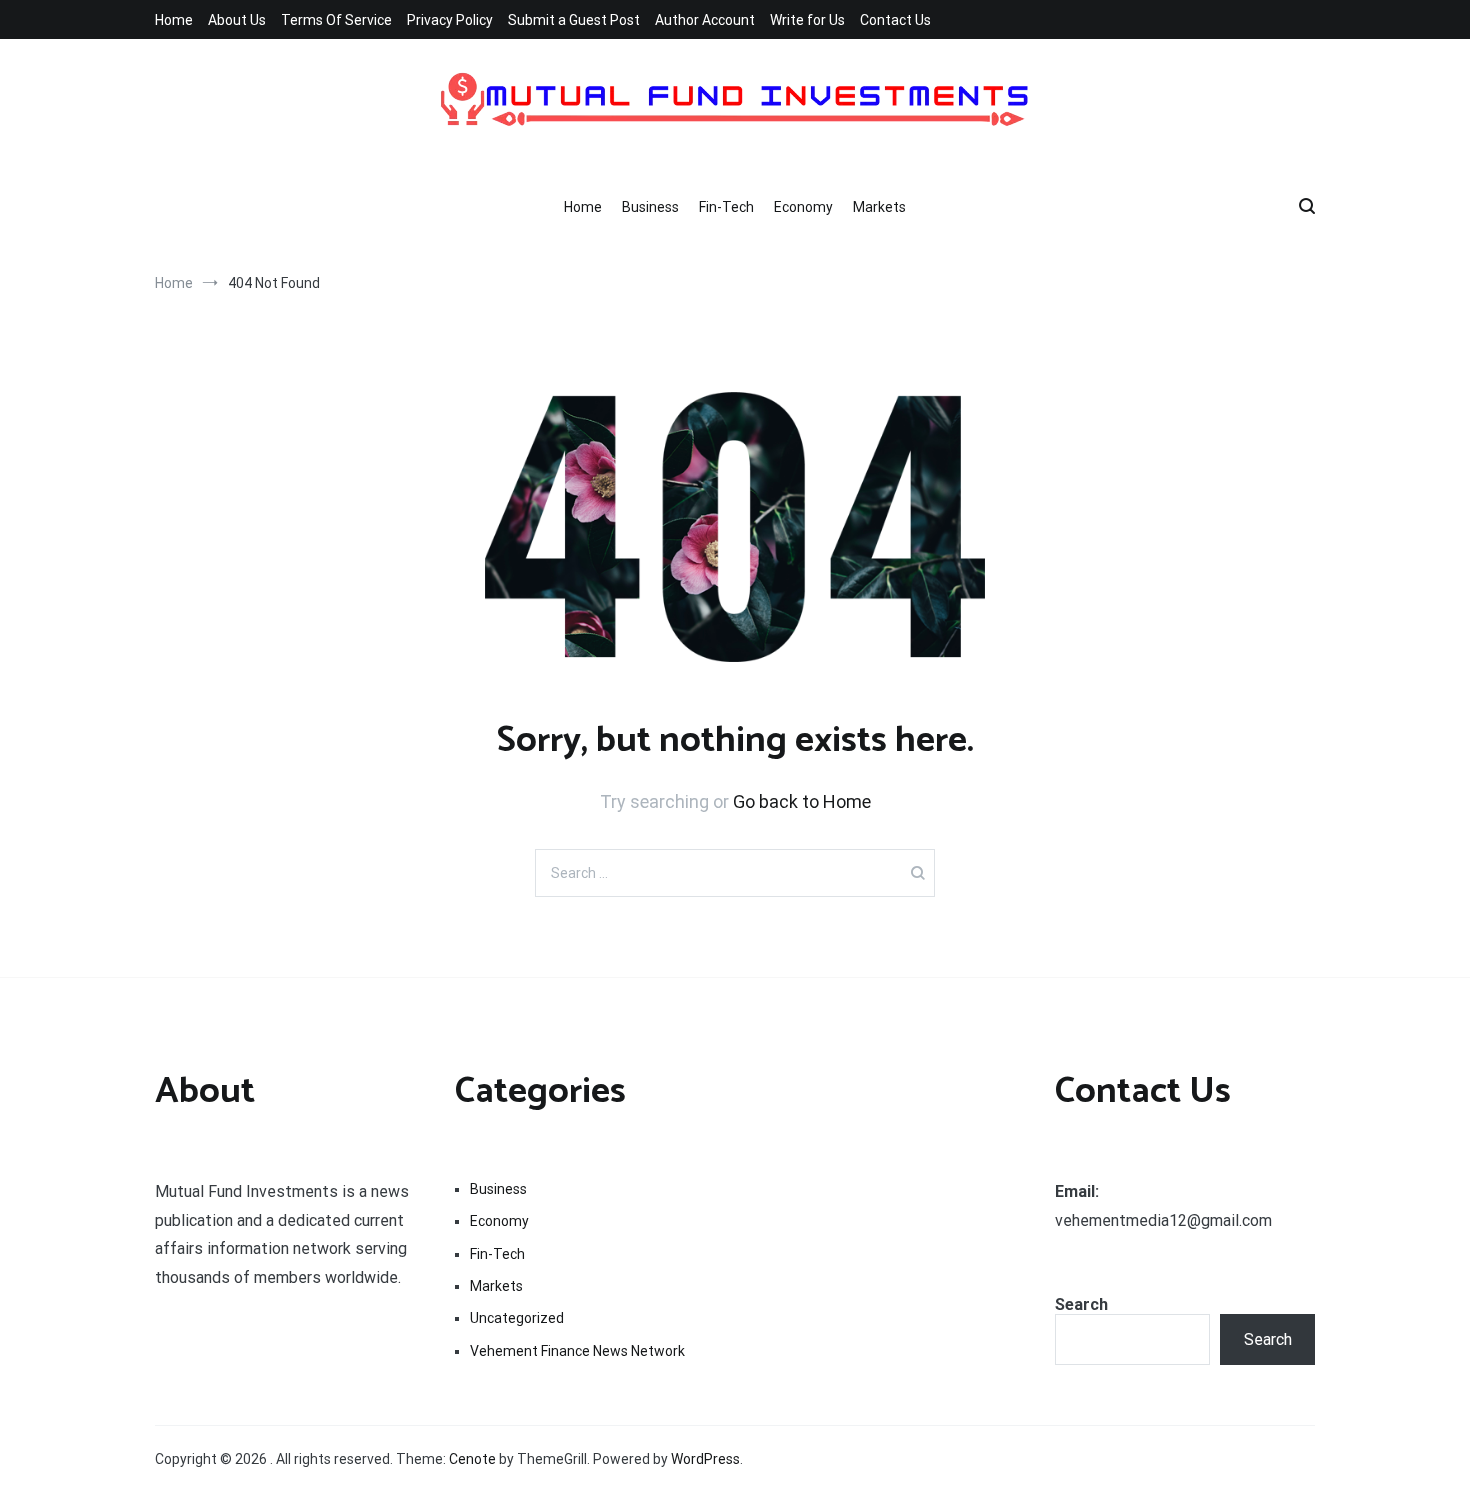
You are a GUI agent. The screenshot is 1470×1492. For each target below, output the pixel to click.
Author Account (705, 20)
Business (650, 207)
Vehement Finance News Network (577, 1351)
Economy (803, 207)
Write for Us (807, 20)
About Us (237, 20)
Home (174, 20)
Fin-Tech (726, 207)
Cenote (472, 1459)
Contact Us (895, 20)
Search (1081, 1304)
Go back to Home (802, 801)
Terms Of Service (336, 20)
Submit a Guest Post (574, 20)
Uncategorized (517, 1318)
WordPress (705, 1459)
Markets (879, 207)
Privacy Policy (450, 20)
